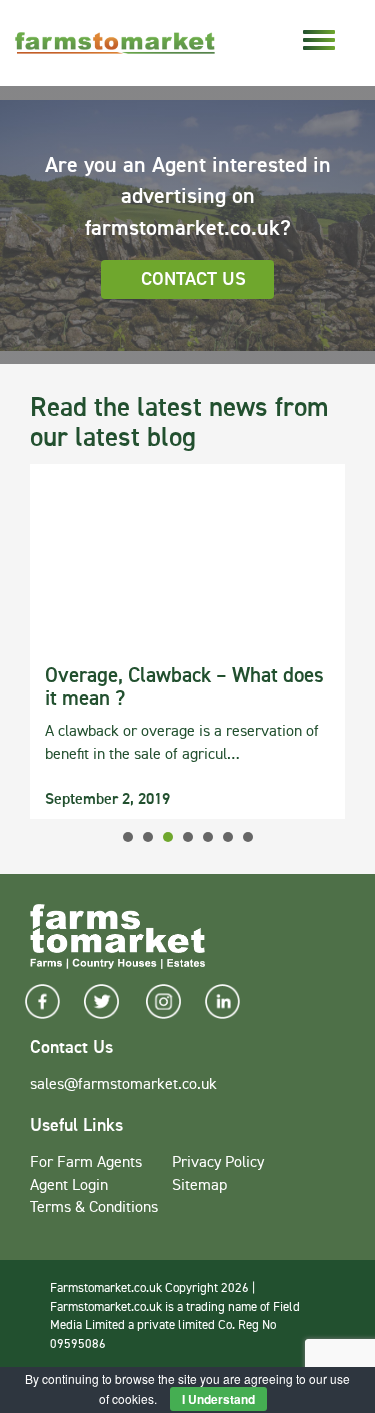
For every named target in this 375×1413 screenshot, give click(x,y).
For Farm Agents (86, 1163)
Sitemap (199, 1186)
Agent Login (69, 1186)
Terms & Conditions (94, 1208)
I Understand (218, 1399)
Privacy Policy (218, 1163)
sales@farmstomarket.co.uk (123, 1085)
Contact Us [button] (193, 279)
